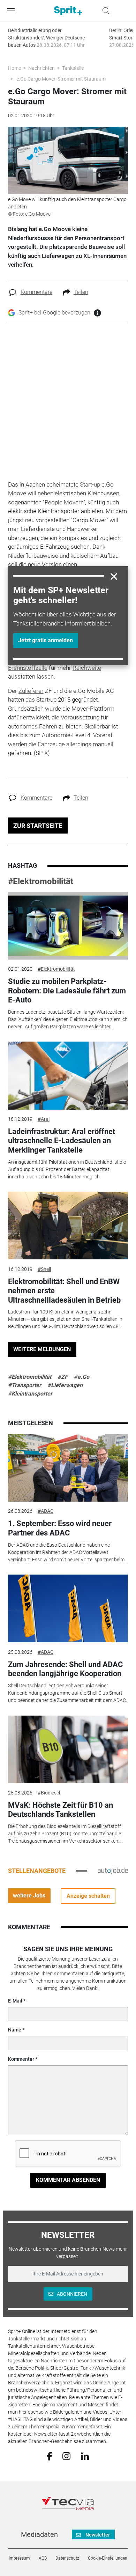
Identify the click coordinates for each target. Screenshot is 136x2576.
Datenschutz (67, 2558)
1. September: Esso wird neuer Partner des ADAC (60, 1528)
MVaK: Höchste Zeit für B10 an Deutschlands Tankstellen (61, 1810)
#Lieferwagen (65, 1385)
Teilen (81, 292)
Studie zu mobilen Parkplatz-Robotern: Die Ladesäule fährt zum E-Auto (67, 991)
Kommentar (21, 2059)
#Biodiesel (49, 1793)
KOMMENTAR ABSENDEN (68, 2180)
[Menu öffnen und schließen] (13, 11)
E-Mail (15, 2001)
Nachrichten (41, 68)
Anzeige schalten (88, 1896)
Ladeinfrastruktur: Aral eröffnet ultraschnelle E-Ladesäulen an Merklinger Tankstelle (62, 1141)
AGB (43, 2558)
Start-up (90, 484)
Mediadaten (39, 2534)
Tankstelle (73, 68)
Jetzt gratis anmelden (46, 640)
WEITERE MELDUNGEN (42, 1349)
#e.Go (82, 1377)
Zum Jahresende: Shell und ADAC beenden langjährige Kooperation (65, 1669)
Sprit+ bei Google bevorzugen (54, 313)
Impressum (19, 2558)
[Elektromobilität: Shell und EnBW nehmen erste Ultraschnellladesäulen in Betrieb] (68, 1226)
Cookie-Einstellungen (108, 2558)
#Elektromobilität (41, 881)
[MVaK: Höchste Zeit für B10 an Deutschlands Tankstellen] (68, 1749)
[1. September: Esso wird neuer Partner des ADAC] (68, 1468)
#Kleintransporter (30, 1394)
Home (14, 68)
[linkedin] (85, 2456)
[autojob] (113, 1871)
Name (15, 2030)
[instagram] (66, 2456)
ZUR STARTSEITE (38, 826)
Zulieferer (31, 691)
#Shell (44, 1269)
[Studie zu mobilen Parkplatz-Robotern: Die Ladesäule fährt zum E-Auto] (68, 926)
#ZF (63, 1377)
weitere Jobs (29, 1896)
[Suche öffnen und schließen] (104, 11)
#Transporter (25, 1385)
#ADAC (46, 1511)
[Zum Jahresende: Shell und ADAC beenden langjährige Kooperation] (68, 1608)
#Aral (44, 1119)
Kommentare (36, 292)
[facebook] (49, 2456)
